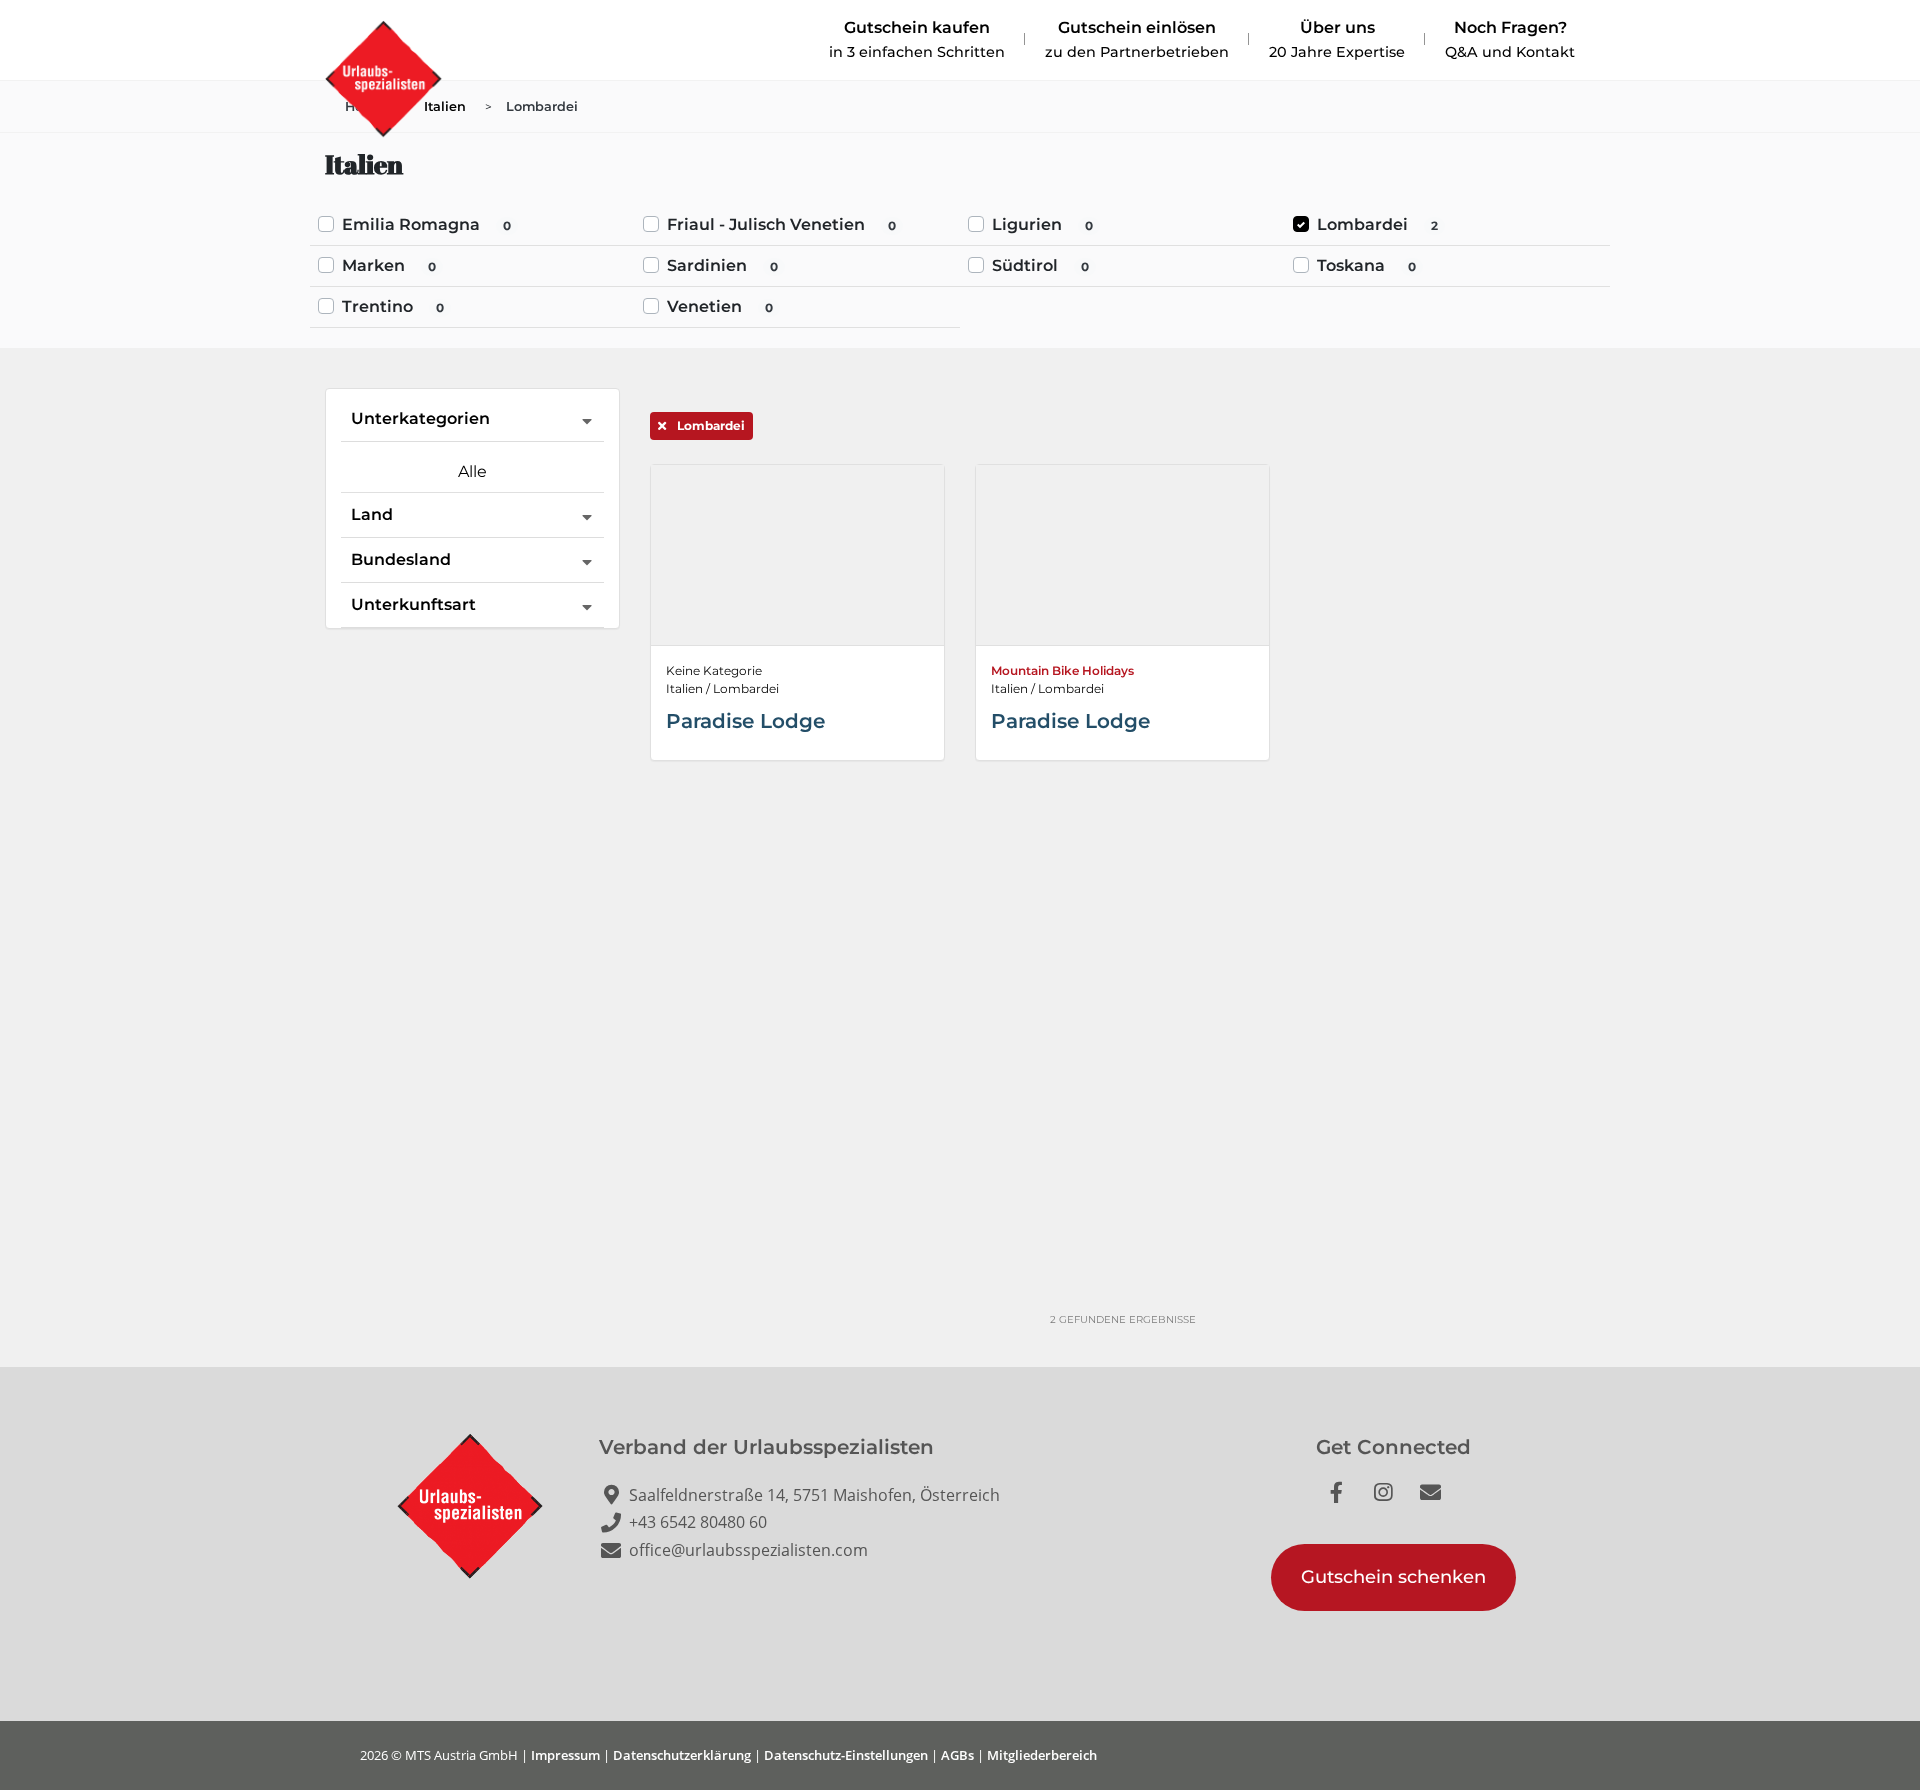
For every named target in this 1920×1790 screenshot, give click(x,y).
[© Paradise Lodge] (1122, 555)
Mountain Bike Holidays (1062, 670)
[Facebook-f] (1347, 1503)
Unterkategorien (420, 418)
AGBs (957, 1755)
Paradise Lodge (745, 721)
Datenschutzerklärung (682, 1755)
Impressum (565, 1755)
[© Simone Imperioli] (797, 555)
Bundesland (401, 559)
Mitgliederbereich (1042, 1755)
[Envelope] (1441, 1503)
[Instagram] (1394, 1503)
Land (372, 514)
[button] (1393, 1577)
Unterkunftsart (413, 604)
